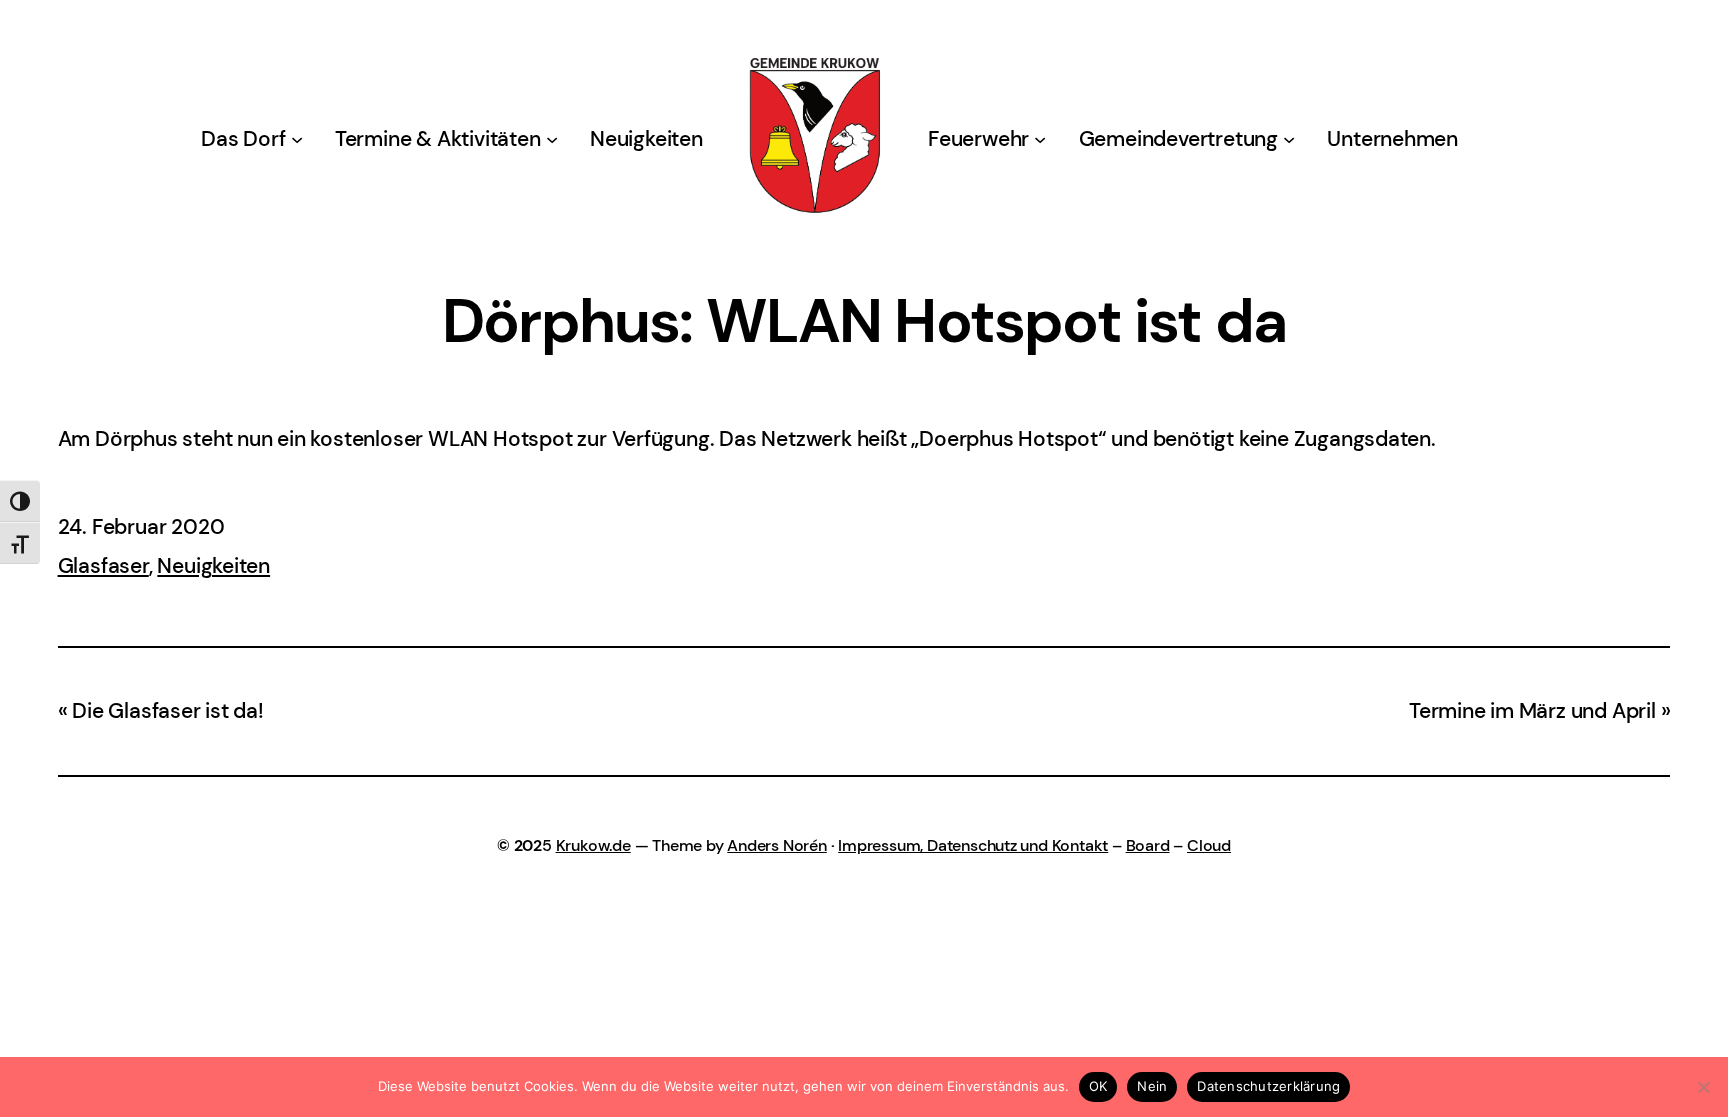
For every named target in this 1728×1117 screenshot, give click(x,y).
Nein (1152, 1086)
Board (1148, 845)
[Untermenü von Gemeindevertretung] (1289, 139)
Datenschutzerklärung (1268, 1086)
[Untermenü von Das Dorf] (297, 139)
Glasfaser (103, 566)
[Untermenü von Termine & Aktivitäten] (552, 139)
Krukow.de (593, 845)
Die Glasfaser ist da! (168, 711)
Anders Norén (777, 845)
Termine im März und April (1532, 711)
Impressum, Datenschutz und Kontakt (973, 845)
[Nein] (1703, 1087)
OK (1098, 1086)
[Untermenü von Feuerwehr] (1040, 139)
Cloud (1209, 845)
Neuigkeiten (213, 566)
